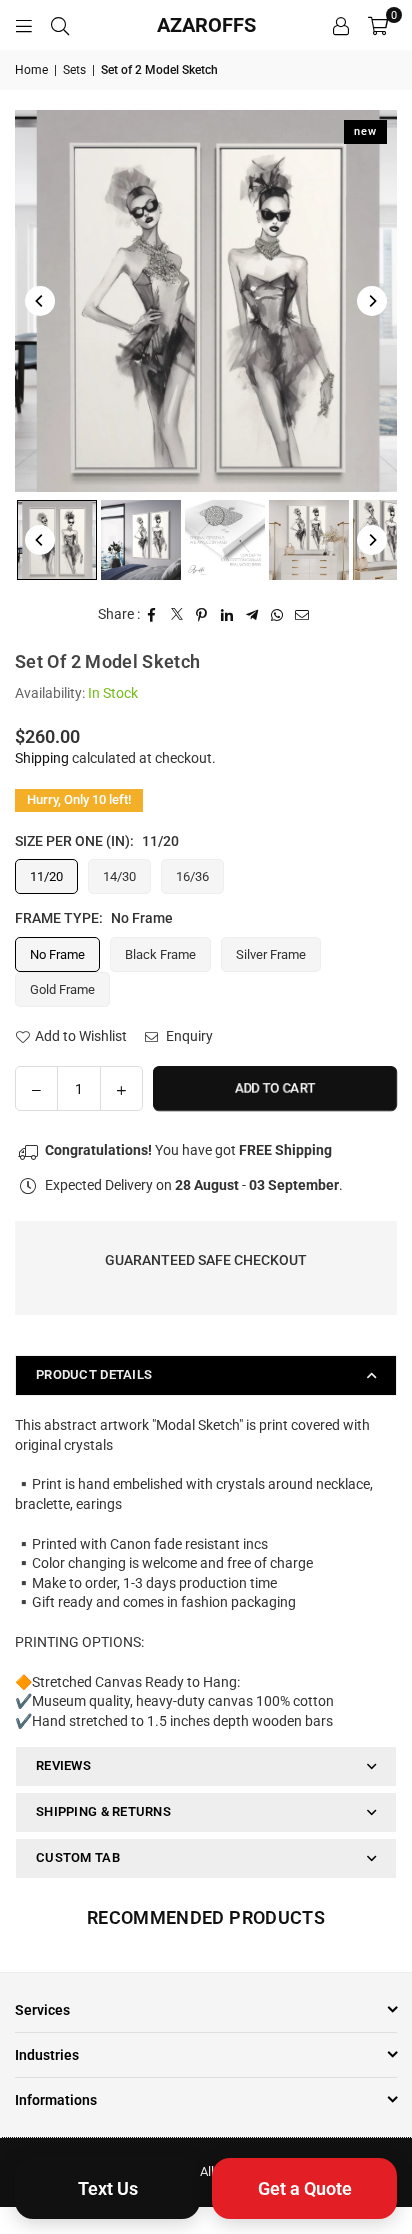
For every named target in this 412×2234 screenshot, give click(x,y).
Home (31, 70)
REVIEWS (63, 1765)
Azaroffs (206, 25)
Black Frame (160, 954)
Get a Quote (305, 2188)
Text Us (108, 2188)
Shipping (42, 758)
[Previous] (40, 301)
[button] (378, 25)
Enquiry (188, 1036)
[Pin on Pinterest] (202, 615)
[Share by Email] (302, 615)
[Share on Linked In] (227, 615)
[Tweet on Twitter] (177, 615)
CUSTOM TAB (78, 1857)
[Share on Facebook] (152, 615)
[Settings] (341, 25)
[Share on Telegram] (252, 615)
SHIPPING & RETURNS (103, 1811)
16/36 (192, 876)
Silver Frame (271, 954)
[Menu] (24, 25)
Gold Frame (62, 989)
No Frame (57, 954)
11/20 (46, 876)
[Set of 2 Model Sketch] (57, 540)
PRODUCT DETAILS (94, 1374)
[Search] (60, 25)
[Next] (372, 301)
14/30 (119, 876)
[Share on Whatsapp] (277, 615)
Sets (74, 70)
